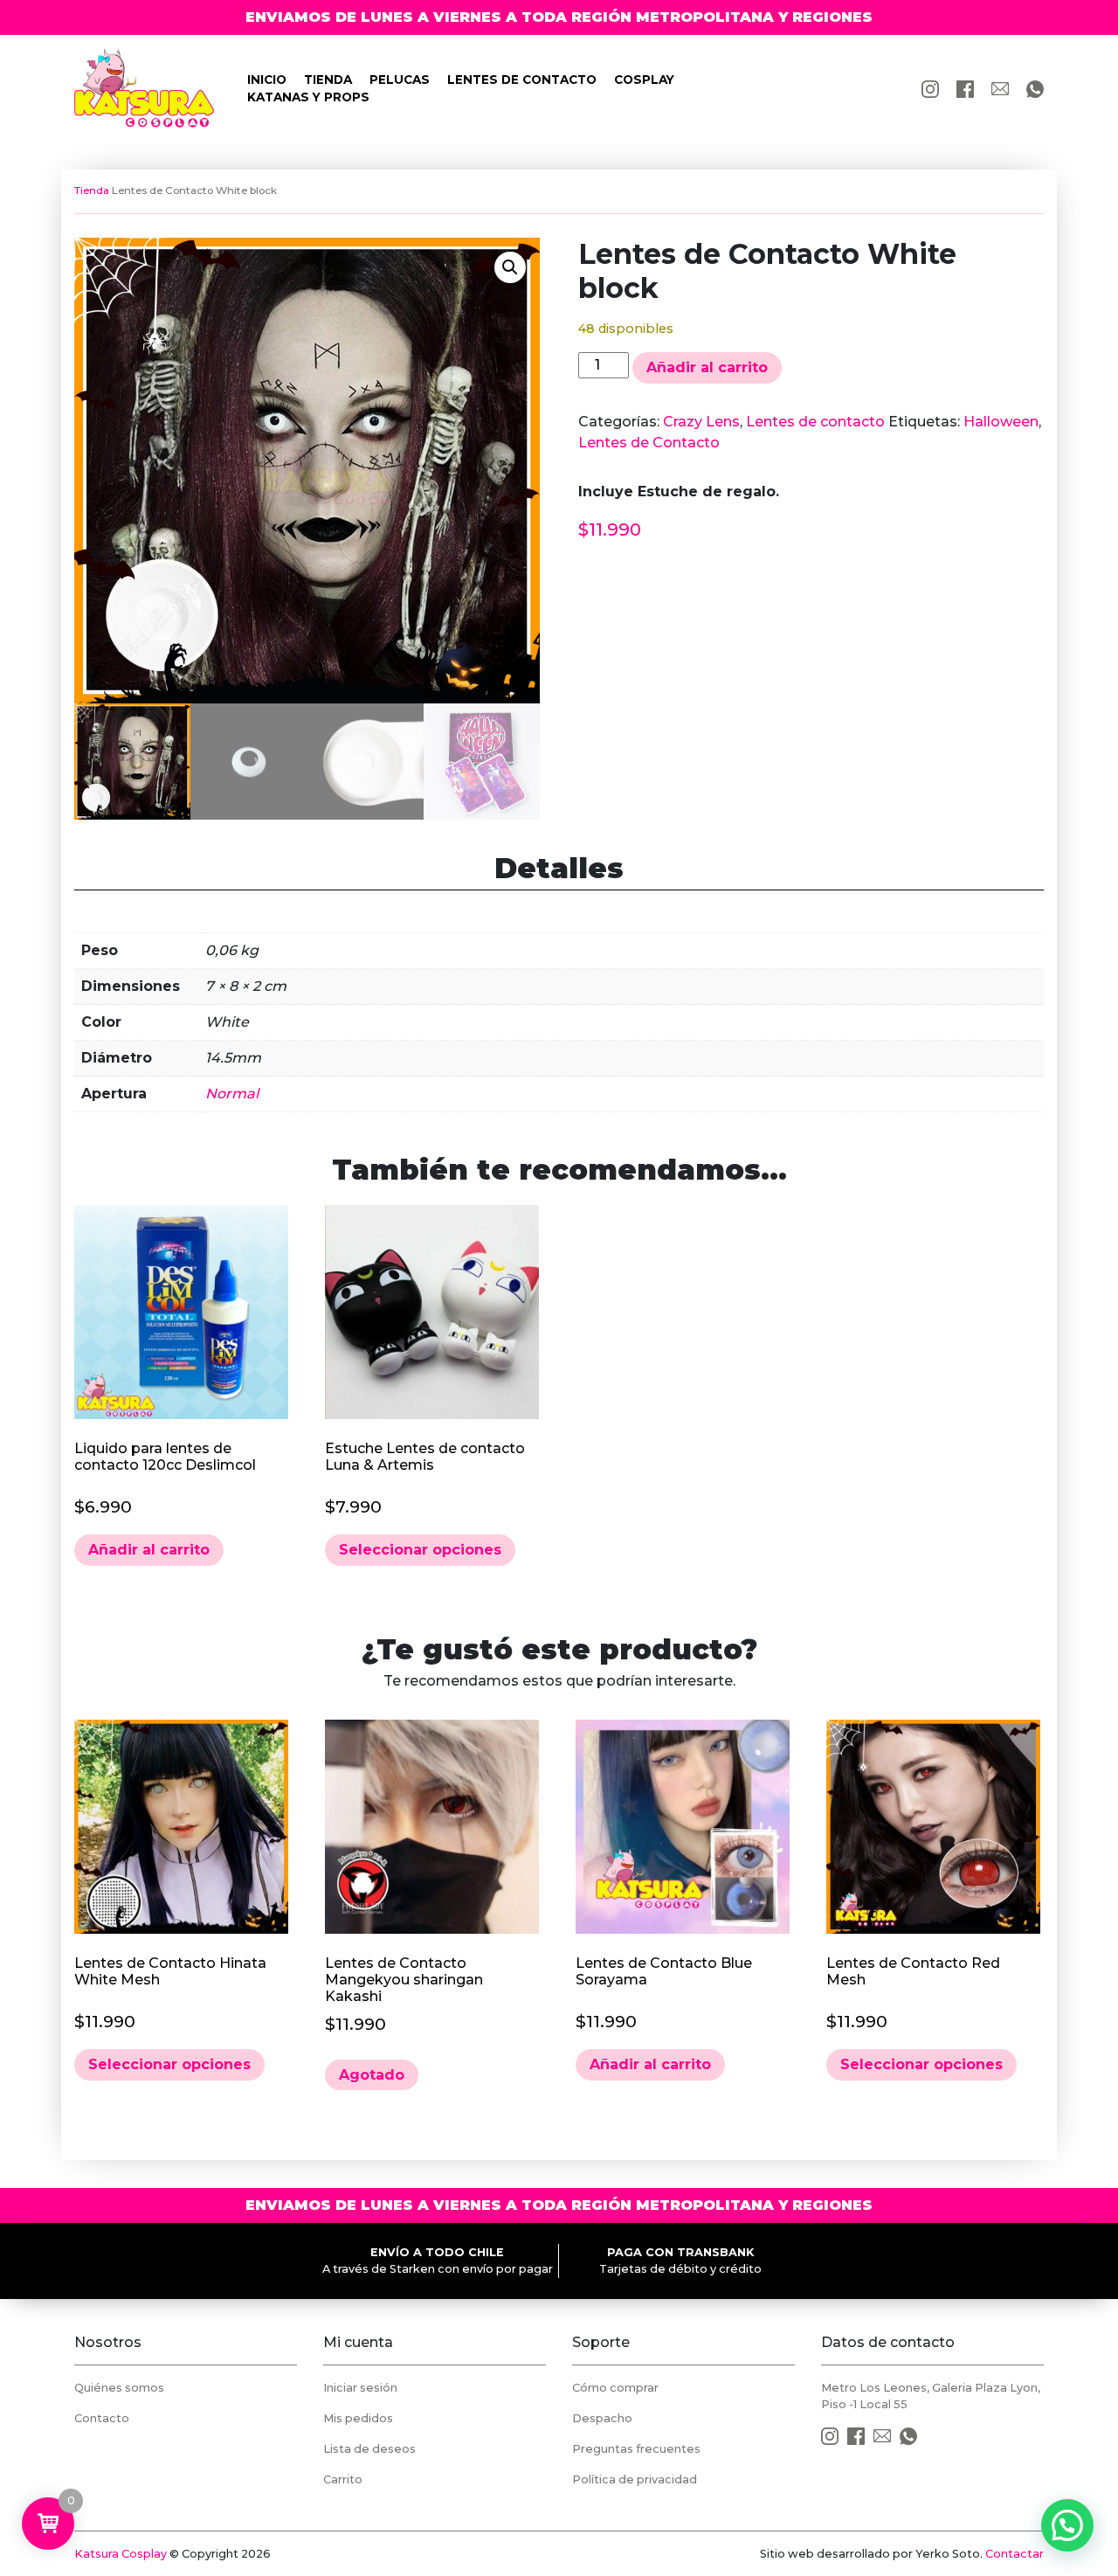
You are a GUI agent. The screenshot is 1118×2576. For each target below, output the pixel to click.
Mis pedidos (358, 2418)
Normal (232, 1094)
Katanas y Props (308, 97)
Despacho (602, 2418)
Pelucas (400, 80)
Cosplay (644, 80)
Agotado (372, 2075)
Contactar (1014, 2554)
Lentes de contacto (522, 80)
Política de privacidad (635, 2479)
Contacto (102, 2418)
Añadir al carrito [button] (149, 1550)
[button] (510, 267)
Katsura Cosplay (121, 2554)
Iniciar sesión (360, 2388)
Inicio (267, 80)
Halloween (1001, 422)
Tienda (328, 80)
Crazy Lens (701, 422)
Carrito (343, 2479)
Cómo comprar (615, 2388)
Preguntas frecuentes (636, 2449)
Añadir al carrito (707, 367)
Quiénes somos (119, 2388)
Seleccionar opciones (420, 1550)
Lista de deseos (369, 2449)
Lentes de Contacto (649, 443)
